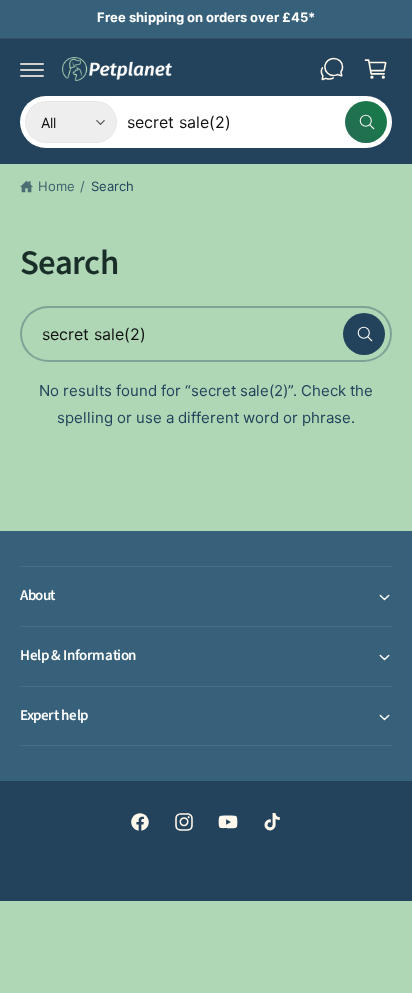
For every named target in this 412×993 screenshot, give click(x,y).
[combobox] (257, 122)
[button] (32, 69)
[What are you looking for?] (364, 334)
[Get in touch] (332, 69)
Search (112, 186)
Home (56, 186)
